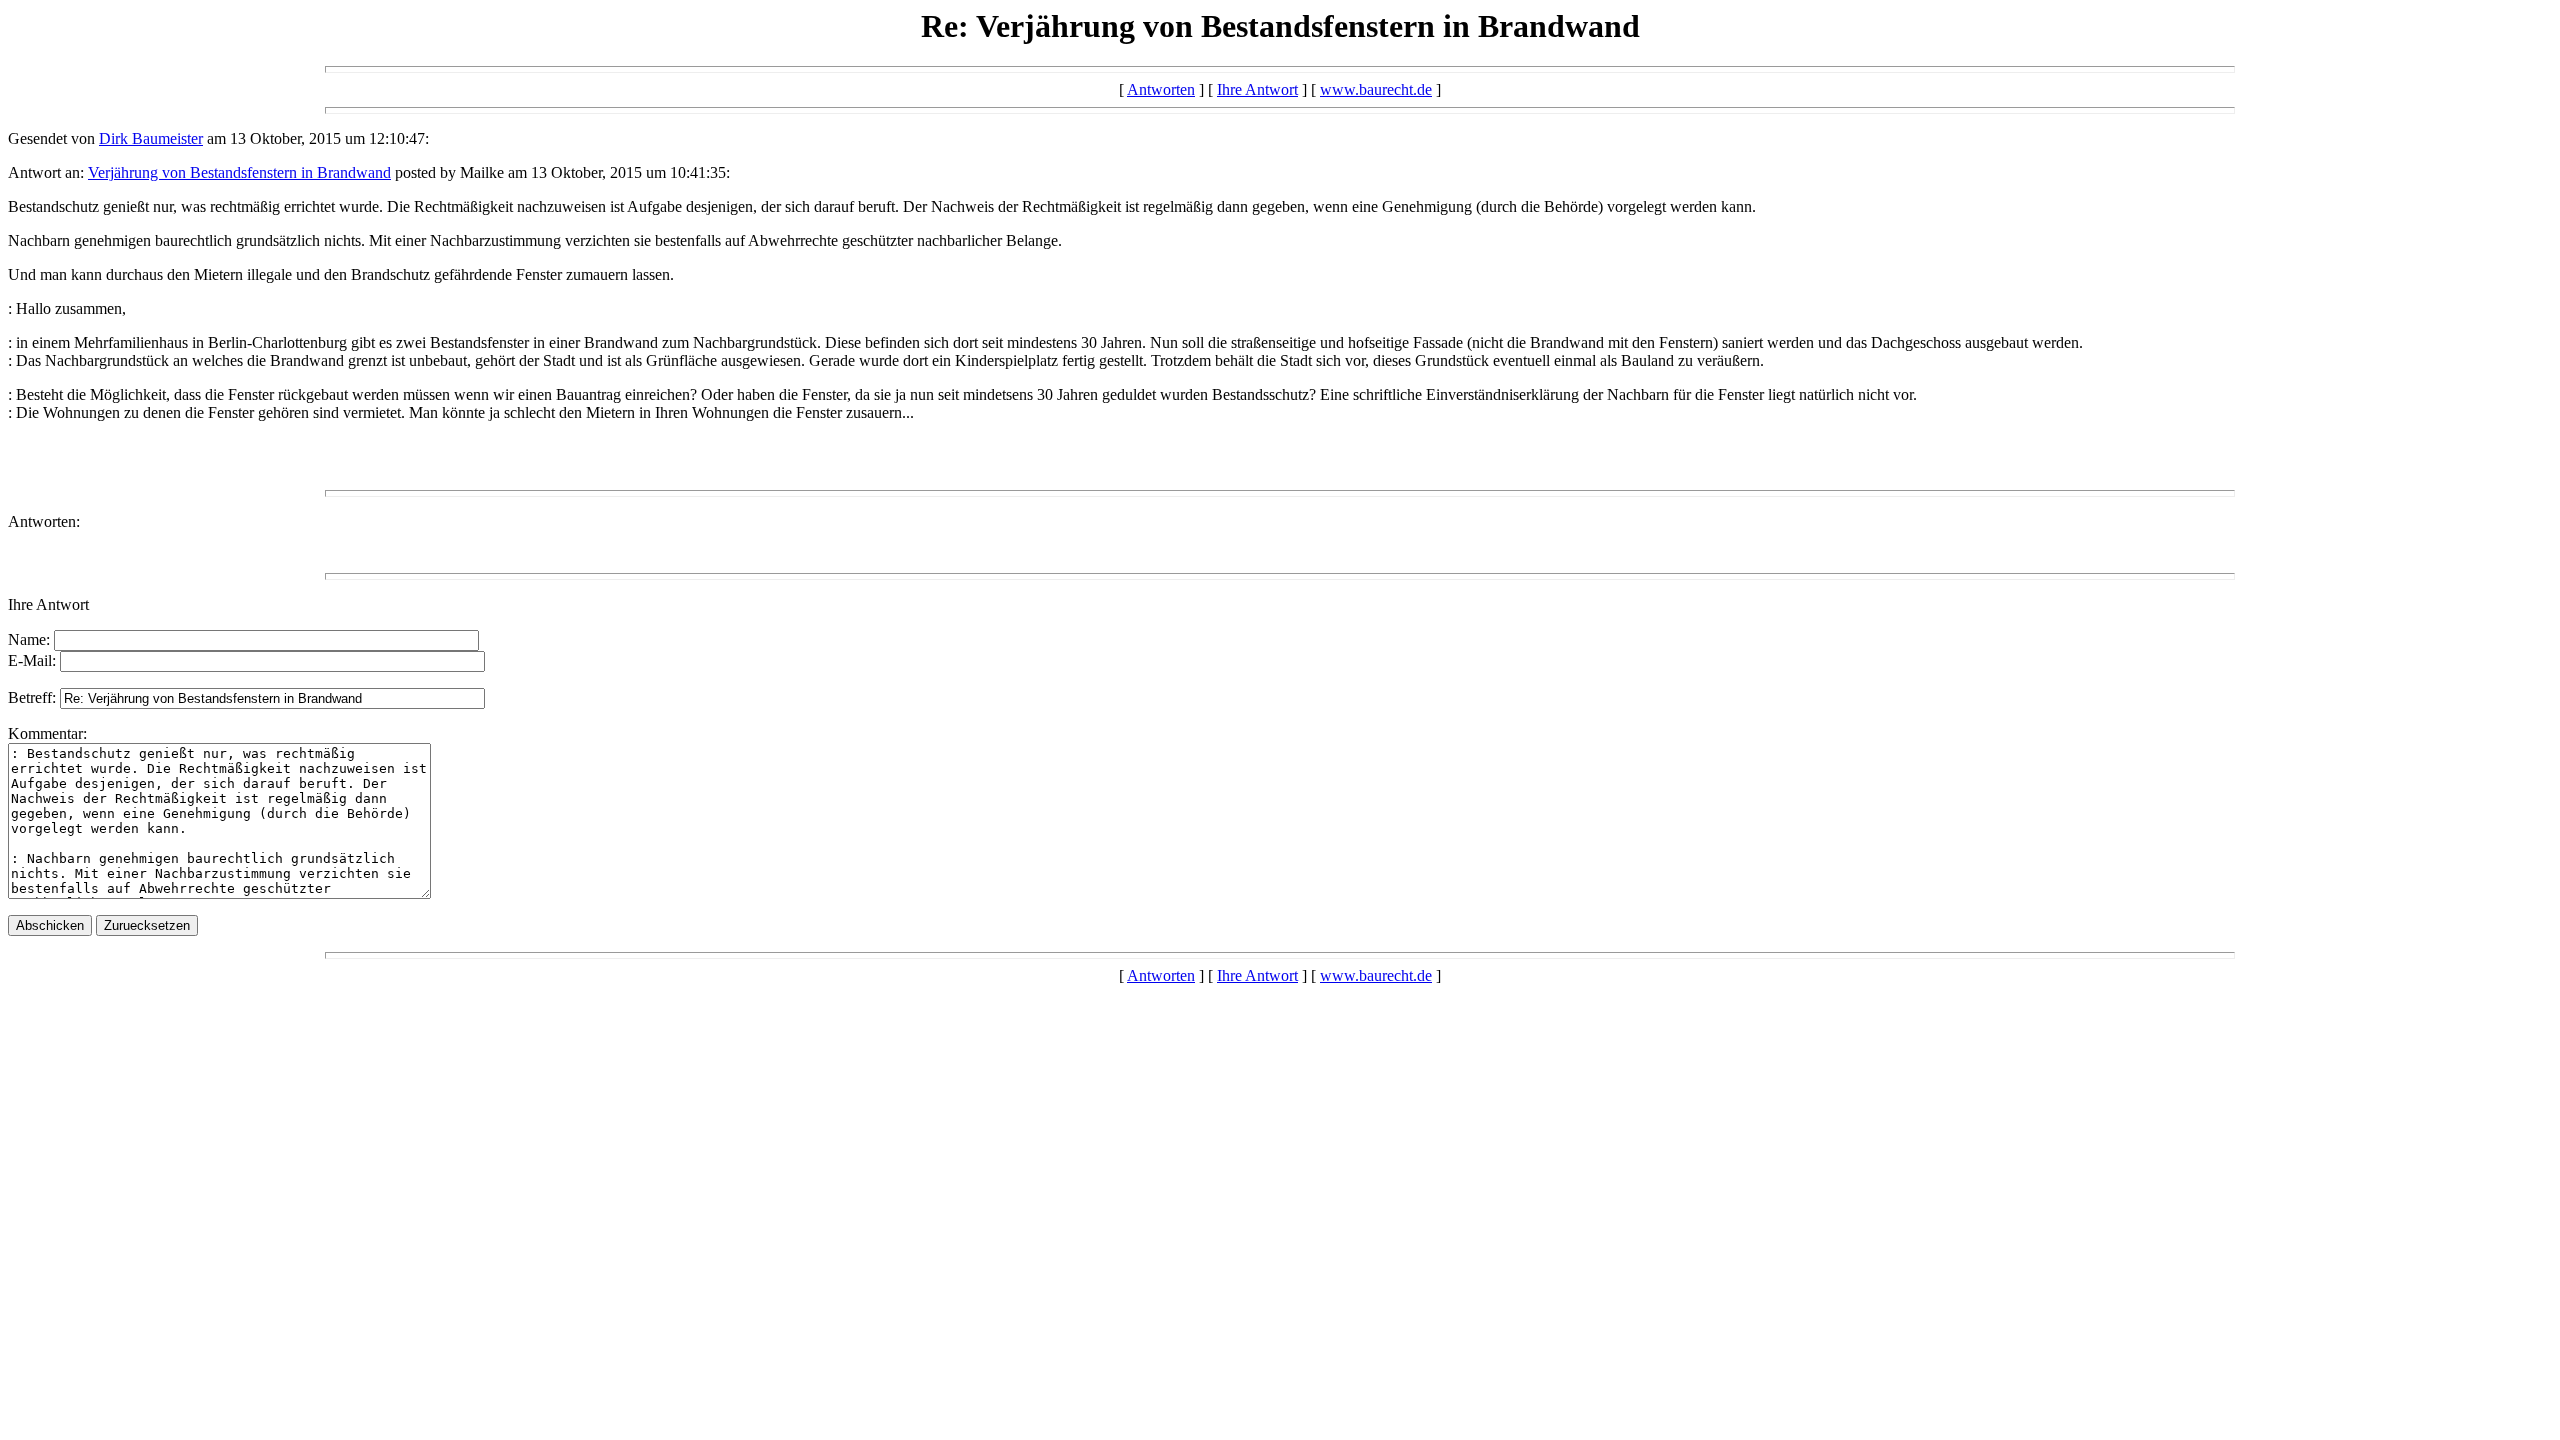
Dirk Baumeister (151, 138)
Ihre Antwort (1257, 89)
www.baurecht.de (1376, 89)
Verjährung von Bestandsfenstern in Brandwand (239, 172)
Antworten (1161, 89)
